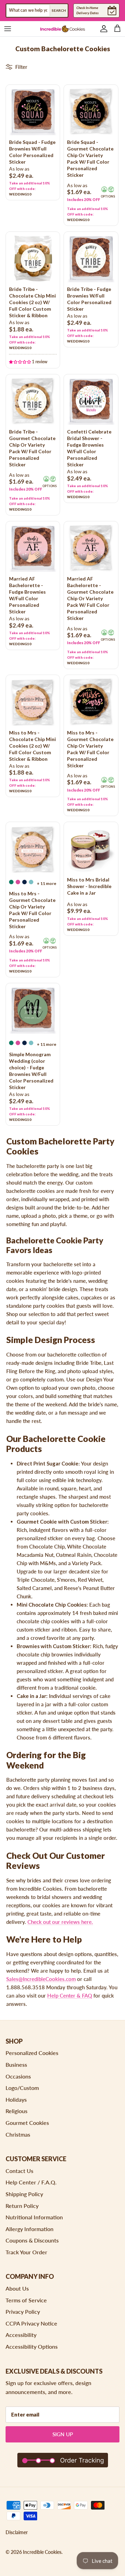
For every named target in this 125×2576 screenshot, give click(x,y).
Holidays (16, 2099)
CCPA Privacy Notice (31, 2323)
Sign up (63, 2434)
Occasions (18, 2076)
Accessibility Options (32, 2346)
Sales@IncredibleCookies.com (41, 1979)
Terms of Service (26, 2300)
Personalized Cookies (32, 2053)
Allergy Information (30, 2229)
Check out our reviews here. (60, 1922)
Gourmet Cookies (27, 2123)
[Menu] (8, 29)
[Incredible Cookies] (62, 29)
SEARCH (59, 10)
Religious (16, 2111)
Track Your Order (26, 2252)
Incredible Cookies (42, 2552)
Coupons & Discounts (32, 2240)
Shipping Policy (24, 2194)
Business (16, 2065)
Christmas (18, 2134)
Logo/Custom (22, 2088)
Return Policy (22, 2206)
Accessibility (21, 2335)
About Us (17, 2288)
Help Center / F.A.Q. (31, 2182)
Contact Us (19, 2171)
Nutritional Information (34, 2217)
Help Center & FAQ (70, 1995)
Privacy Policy (23, 2312)
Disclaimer (17, 2532)
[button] (20, 361)
